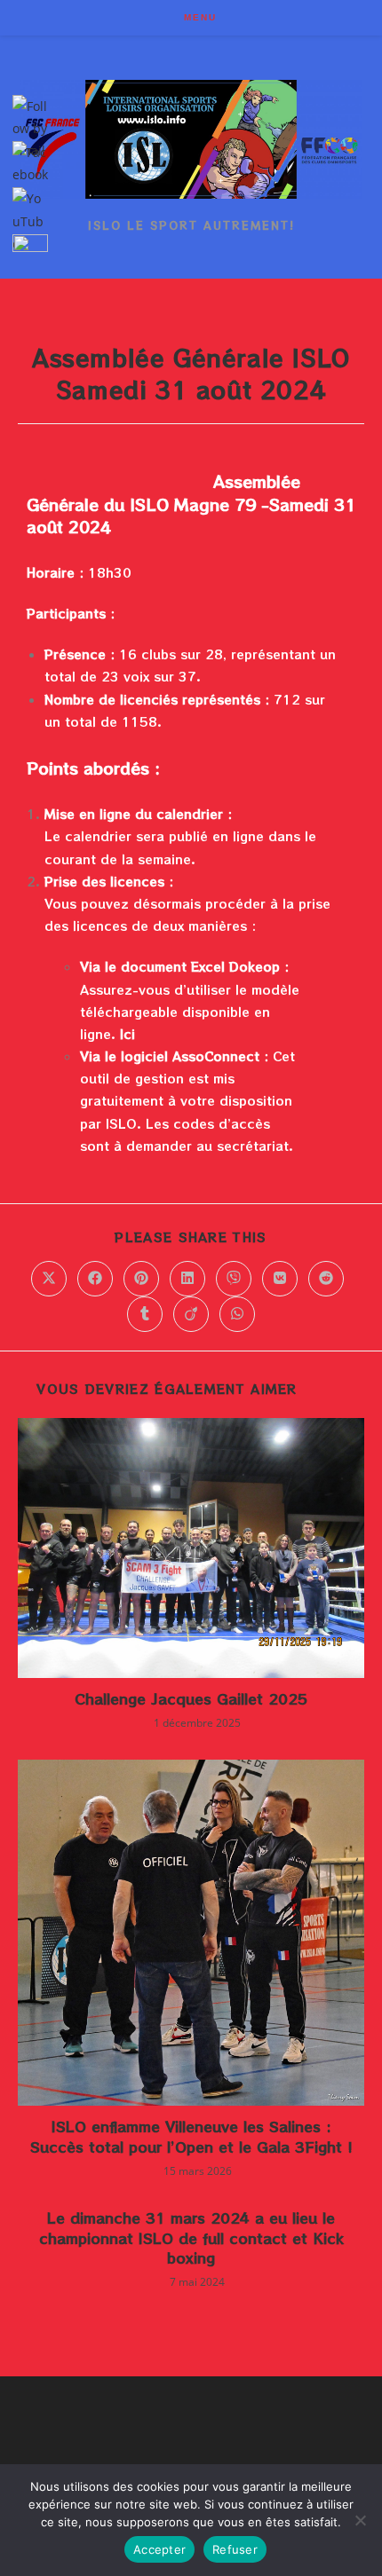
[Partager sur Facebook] (95, 1279)
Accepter (159, 2549)
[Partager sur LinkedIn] (187, 1279)
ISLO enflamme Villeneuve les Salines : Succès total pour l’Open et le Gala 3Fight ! (191, 2136)
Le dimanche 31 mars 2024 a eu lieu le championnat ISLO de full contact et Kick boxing (191, 2237)
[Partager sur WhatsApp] (237, 1314)
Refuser (235, 2549)
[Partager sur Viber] (234, 1279)
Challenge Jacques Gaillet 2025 (191, 1698)
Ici (127, 1034)
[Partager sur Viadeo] (191, 1314)
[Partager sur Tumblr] (145, 1314)
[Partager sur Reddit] (326, 1279)
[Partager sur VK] (280, 1279)
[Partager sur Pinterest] (141, 1279)
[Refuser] (360, 2520)
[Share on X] (49, 1279)
